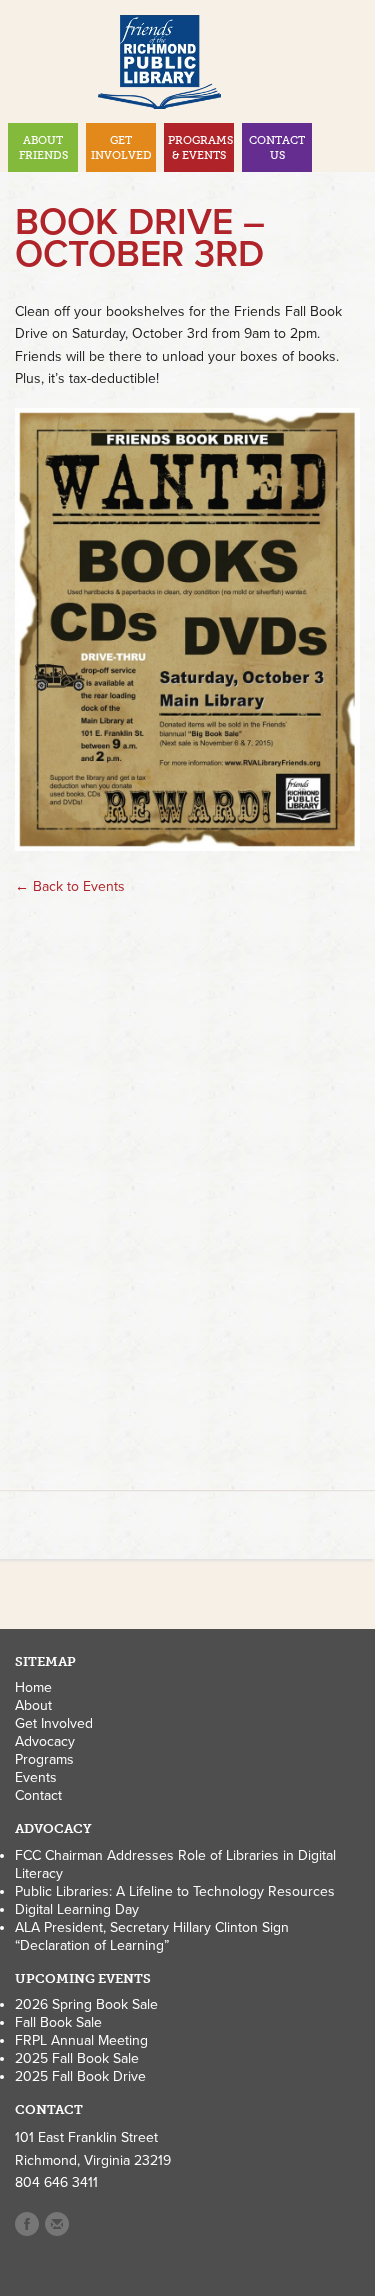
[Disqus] (187, 1192)
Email (57, 2224)
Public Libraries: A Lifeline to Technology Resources (175, 1891)
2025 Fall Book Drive (80, 2076)
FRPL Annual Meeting (81, 2040)
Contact (38, 1795)
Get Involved (54, 1723)
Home (33, 1687)
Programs (44, 1759)
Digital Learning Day (77, 1909)
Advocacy (45, 1741)
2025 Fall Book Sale (77, 2058)
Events (36, 1777)
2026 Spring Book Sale (86, 2004)
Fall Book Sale (58, 2022)
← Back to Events (70, 886)
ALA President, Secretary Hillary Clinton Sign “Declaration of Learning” (152, 1936)
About (33, 1705)
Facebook (27, 2224)
